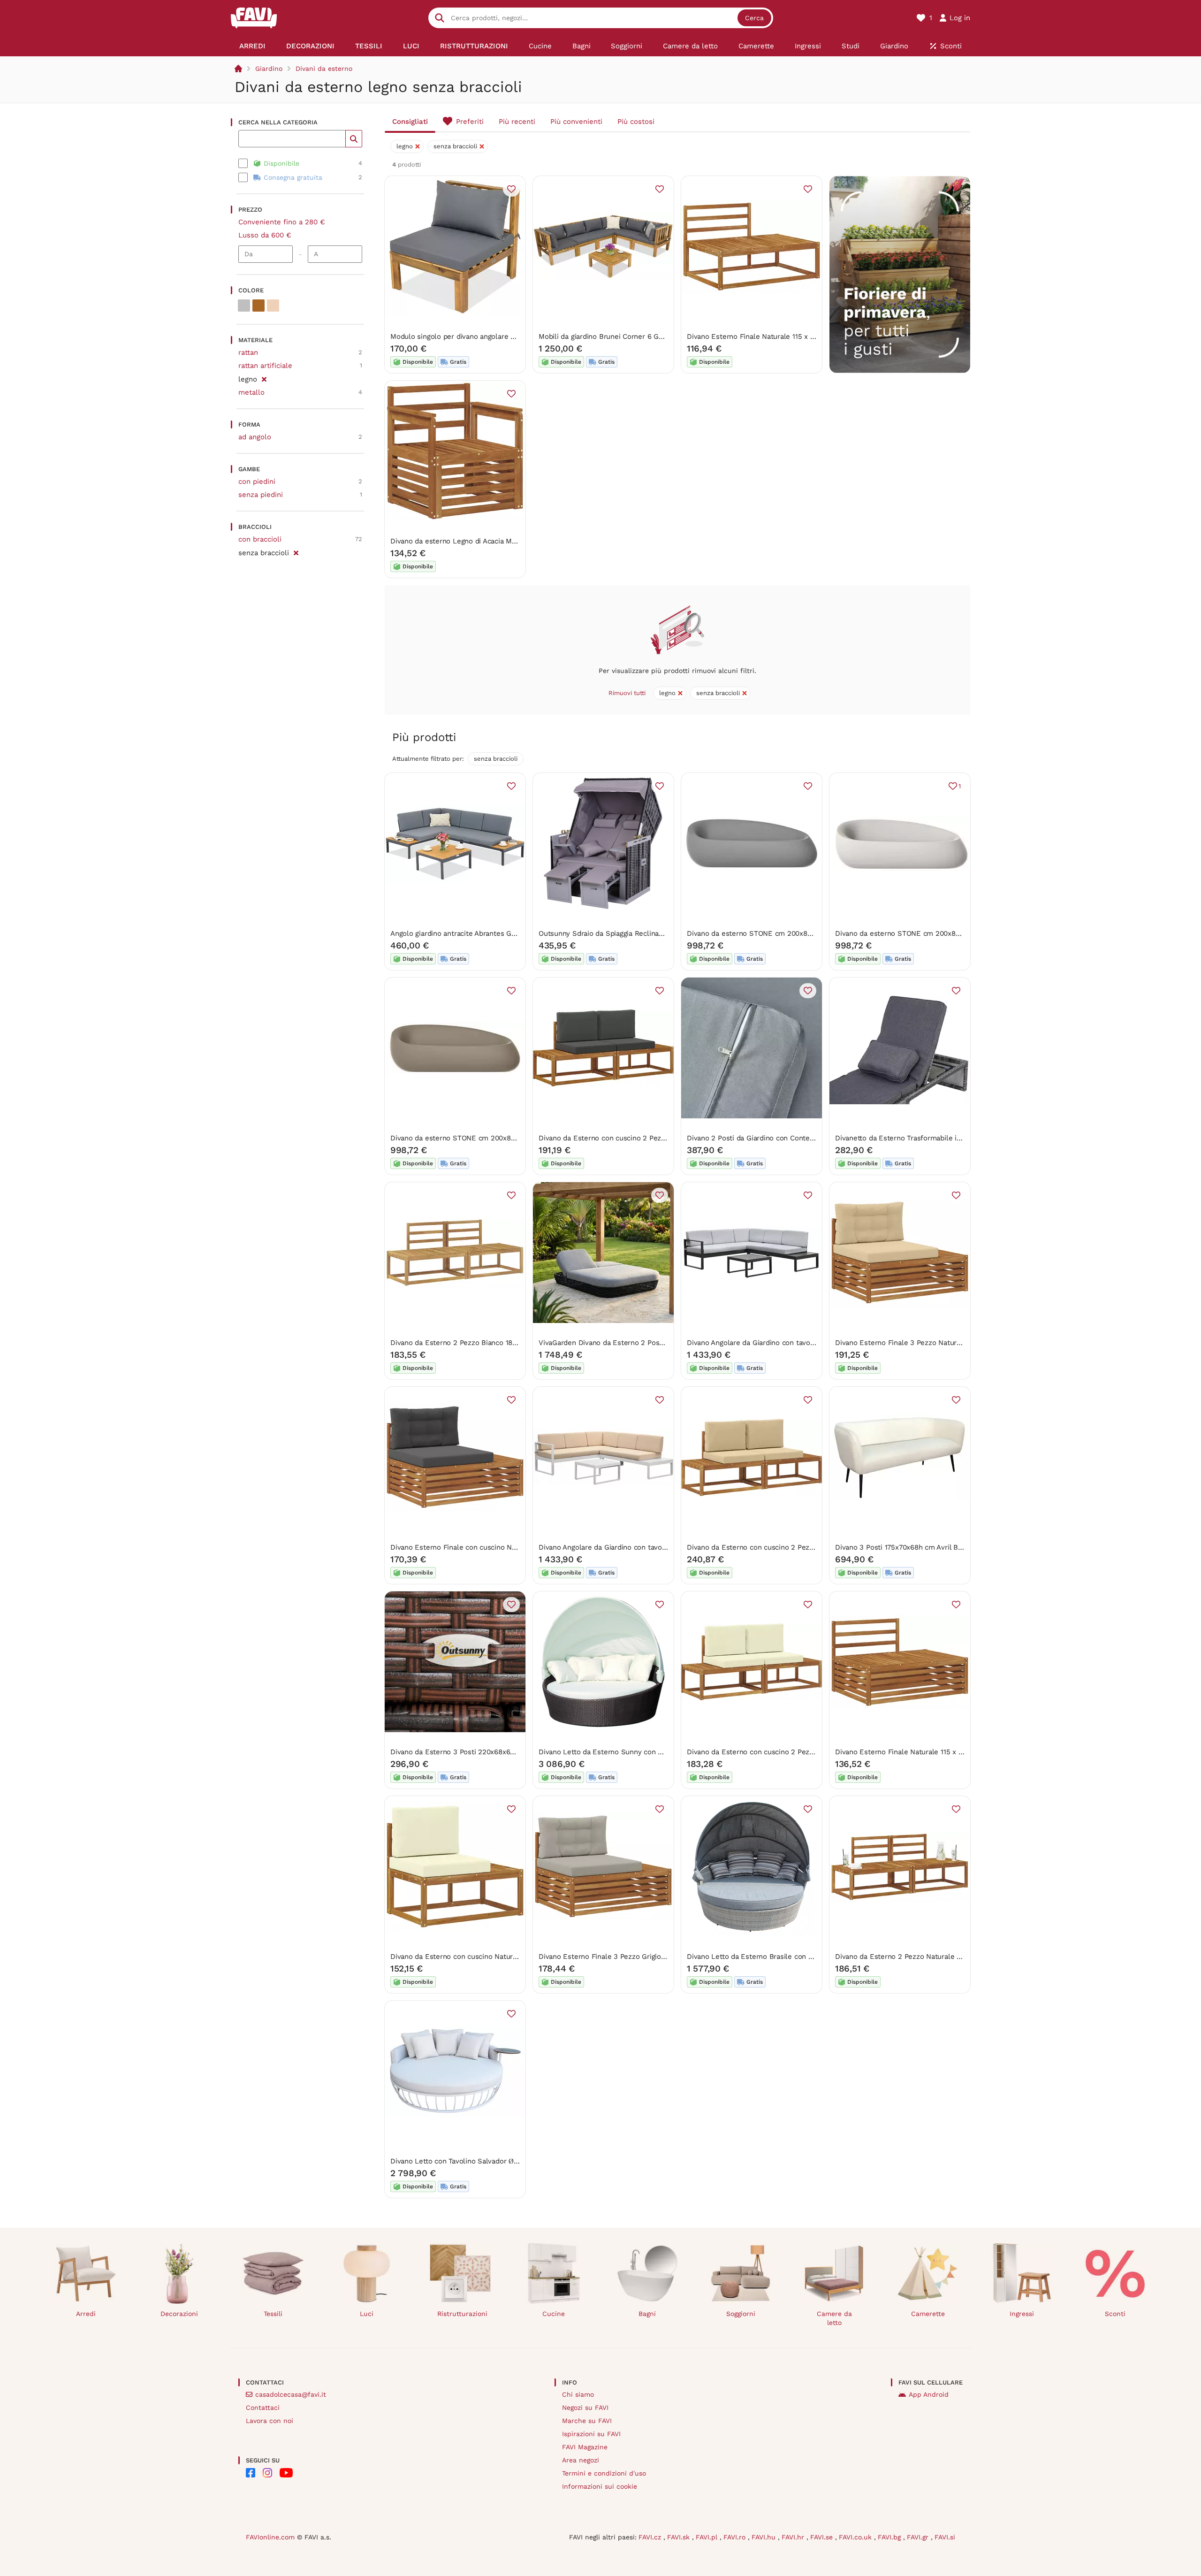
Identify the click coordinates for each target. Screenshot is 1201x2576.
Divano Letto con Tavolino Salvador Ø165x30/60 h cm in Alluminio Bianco (511, 2161)
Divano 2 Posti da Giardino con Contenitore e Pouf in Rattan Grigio (796, 1138)
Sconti (1115, 2314)
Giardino (269, 69)
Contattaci (263, 2408)
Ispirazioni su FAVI (591, 2434)
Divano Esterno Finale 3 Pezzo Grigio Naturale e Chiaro (630, 1957)
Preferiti (470, 122)
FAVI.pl (708, 2537)
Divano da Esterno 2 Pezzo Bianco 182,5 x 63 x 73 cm (479, 1343)
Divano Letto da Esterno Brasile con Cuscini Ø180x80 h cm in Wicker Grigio (811, 1957)
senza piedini (261, 495)
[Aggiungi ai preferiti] (511, 189)
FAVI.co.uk (856, 2537)
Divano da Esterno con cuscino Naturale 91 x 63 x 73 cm (483, 1957)
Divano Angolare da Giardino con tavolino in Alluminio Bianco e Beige (653, 1547)
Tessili (273, 2314)
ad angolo (255, 437)
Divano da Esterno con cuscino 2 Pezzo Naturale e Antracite (638, 1138)
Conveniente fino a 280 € (282, 222)
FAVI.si (945, 2537)
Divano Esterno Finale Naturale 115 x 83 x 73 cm (766, 336)
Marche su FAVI (587, 2421)
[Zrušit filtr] (264, 378)
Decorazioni (179, 2314)
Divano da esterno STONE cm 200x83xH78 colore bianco (929, 933)
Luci (367, 2314)
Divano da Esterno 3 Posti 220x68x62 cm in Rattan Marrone (489, 1752)
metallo (251, 392)
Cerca (754, 18)
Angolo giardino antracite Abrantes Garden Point (470, 933)
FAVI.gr (919, 2537)
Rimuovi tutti (627, 693)
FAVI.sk (680, 2537)
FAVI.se (823, 2537)
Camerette (928, 2314)
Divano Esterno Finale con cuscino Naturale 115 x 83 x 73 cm (491, 1547)
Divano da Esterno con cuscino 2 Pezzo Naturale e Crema (782, 1752)
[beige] (273, 306)
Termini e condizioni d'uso (604, 2473)
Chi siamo (578, 2394)
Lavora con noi (270, 2421)
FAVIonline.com (270, 2537)
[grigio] (244, 306)
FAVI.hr (794, 2537)
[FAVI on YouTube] (286, 2473)
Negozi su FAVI (585, 2408)
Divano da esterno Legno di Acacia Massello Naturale (478, 541)
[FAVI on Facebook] (251, 2473)
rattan (248, 352)
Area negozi (581, 2460)
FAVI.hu (765, 2537)
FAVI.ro (736, 2537)
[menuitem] (252, 46)
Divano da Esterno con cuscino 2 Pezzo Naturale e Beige (781, 1547)
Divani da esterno (324, 69)
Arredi (86, 2314)
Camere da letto (834, 2318)
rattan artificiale (265, 366)
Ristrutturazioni (462, 2314)
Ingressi (1022, 2314)
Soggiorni (741, 2314)
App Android (929, 2394)
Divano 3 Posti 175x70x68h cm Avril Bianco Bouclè (918, 1547)
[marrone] (258, 306)
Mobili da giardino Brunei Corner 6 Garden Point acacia (629, 336)
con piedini (257, 482)
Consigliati (410, 122)
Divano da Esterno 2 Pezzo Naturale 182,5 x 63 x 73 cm (926, 1957)
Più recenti (517, 122)
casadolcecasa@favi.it (291, 2394)
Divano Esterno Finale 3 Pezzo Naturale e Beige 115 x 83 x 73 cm (942, 1343)
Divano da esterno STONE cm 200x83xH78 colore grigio (779, 933)
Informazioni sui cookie (600, 2486)
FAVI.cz (651, 2537)
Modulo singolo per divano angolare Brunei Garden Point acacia (495, 336)
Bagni (647, 2314)
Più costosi (636, 122)
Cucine (554, 2314)
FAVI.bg (890, 2537)
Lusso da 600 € (265, 235)
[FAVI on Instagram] (267, 2473)
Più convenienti (576, 122)
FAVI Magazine (585, 2447)
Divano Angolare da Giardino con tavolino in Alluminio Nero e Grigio (798, 1343)
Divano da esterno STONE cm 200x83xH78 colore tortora (485, 1138)
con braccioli (260, 539)
